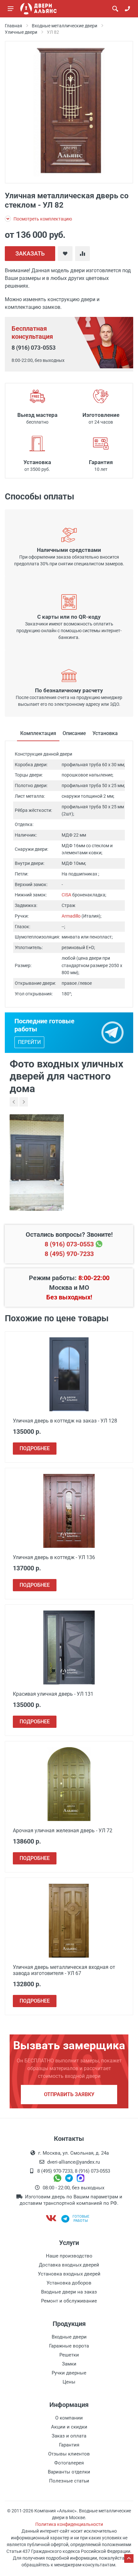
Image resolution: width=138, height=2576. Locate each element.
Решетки (69, 2355)
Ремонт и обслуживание (69, 2301)
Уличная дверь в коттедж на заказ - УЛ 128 (65, 1421)
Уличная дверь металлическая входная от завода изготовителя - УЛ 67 (64, 1970)
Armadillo (71, 916)
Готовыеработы (81, 2219)
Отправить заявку (69, 2094)
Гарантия (69, 2445)
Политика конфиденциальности (69, 2524)
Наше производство (69, 2256)
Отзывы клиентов (69, 2454)
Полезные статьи (69, 2481)
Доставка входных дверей (69, 2265)
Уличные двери (21, 32)
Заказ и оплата (69, 2436)
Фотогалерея (69, 2463)
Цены (69, 2382)
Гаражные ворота (69, 2346)
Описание (74, 733)
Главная (13, 26)
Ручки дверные (69, 2373)
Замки (69, 2364)
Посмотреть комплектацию (42, 219)
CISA (66, 895)
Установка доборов (69, 2283)
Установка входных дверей (69, 2274)
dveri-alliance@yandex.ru (73, 2162)
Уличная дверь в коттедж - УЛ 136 (54, 1557)
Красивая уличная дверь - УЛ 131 (53, 1694)
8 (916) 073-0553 (34, 348)
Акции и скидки (69, 2427)
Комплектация (38, 733)
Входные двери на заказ (69, 2292)
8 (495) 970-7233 (69, 1254)
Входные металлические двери (65, 26)
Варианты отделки (69, 2472)
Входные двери (69, 2337)
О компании (69, 2418)
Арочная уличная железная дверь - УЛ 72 (63, 1831)
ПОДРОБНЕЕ (35, 1448)
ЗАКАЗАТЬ (30, 253)
